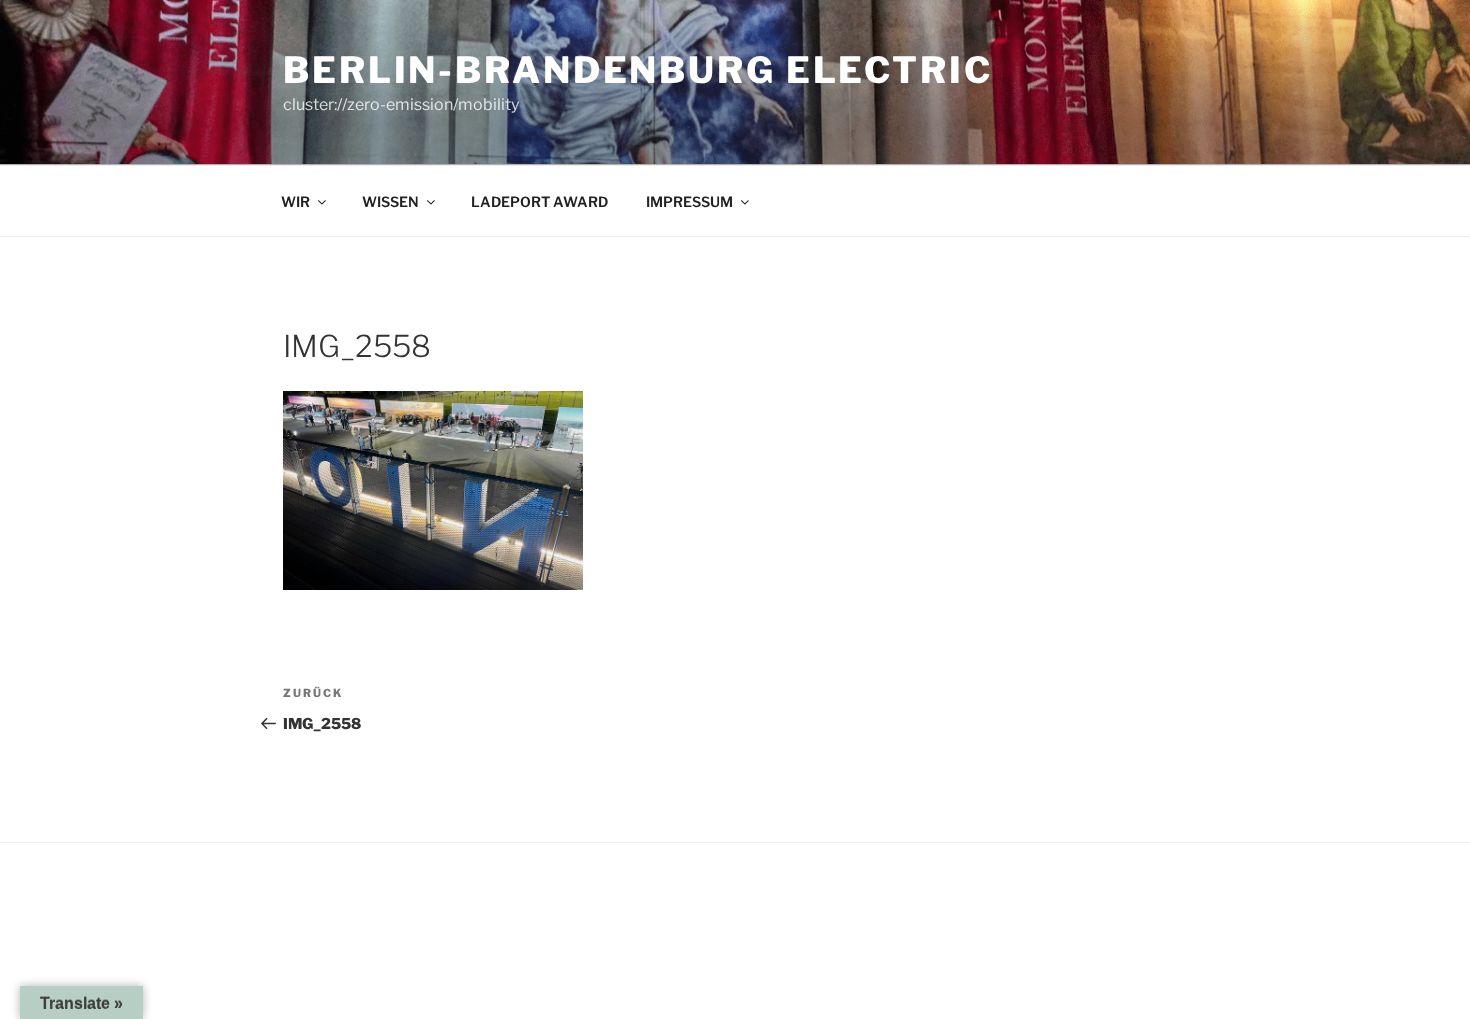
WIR (295, 201)
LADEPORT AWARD (539, 201)
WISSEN (390, 201)
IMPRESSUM (689, 201)
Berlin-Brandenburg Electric (638, 70)
